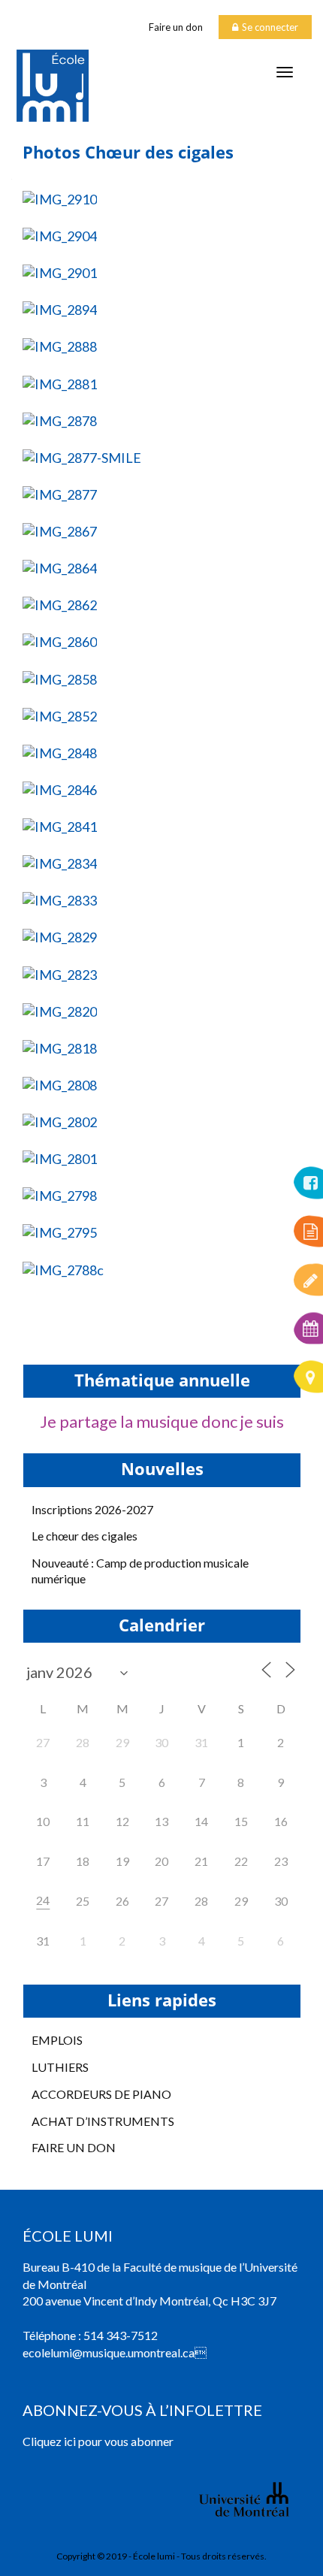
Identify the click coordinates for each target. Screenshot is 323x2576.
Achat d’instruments (103, 2121)
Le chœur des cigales (85, 1536)
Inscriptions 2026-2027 (92, 1509)
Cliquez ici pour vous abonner (98, 2441)
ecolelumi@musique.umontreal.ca (109, 2352)
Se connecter (270, 27)
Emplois (57, 2040)
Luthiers (60, 2067)
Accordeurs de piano (101, 2094)
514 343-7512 (121, 2335)
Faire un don (176, 27)
